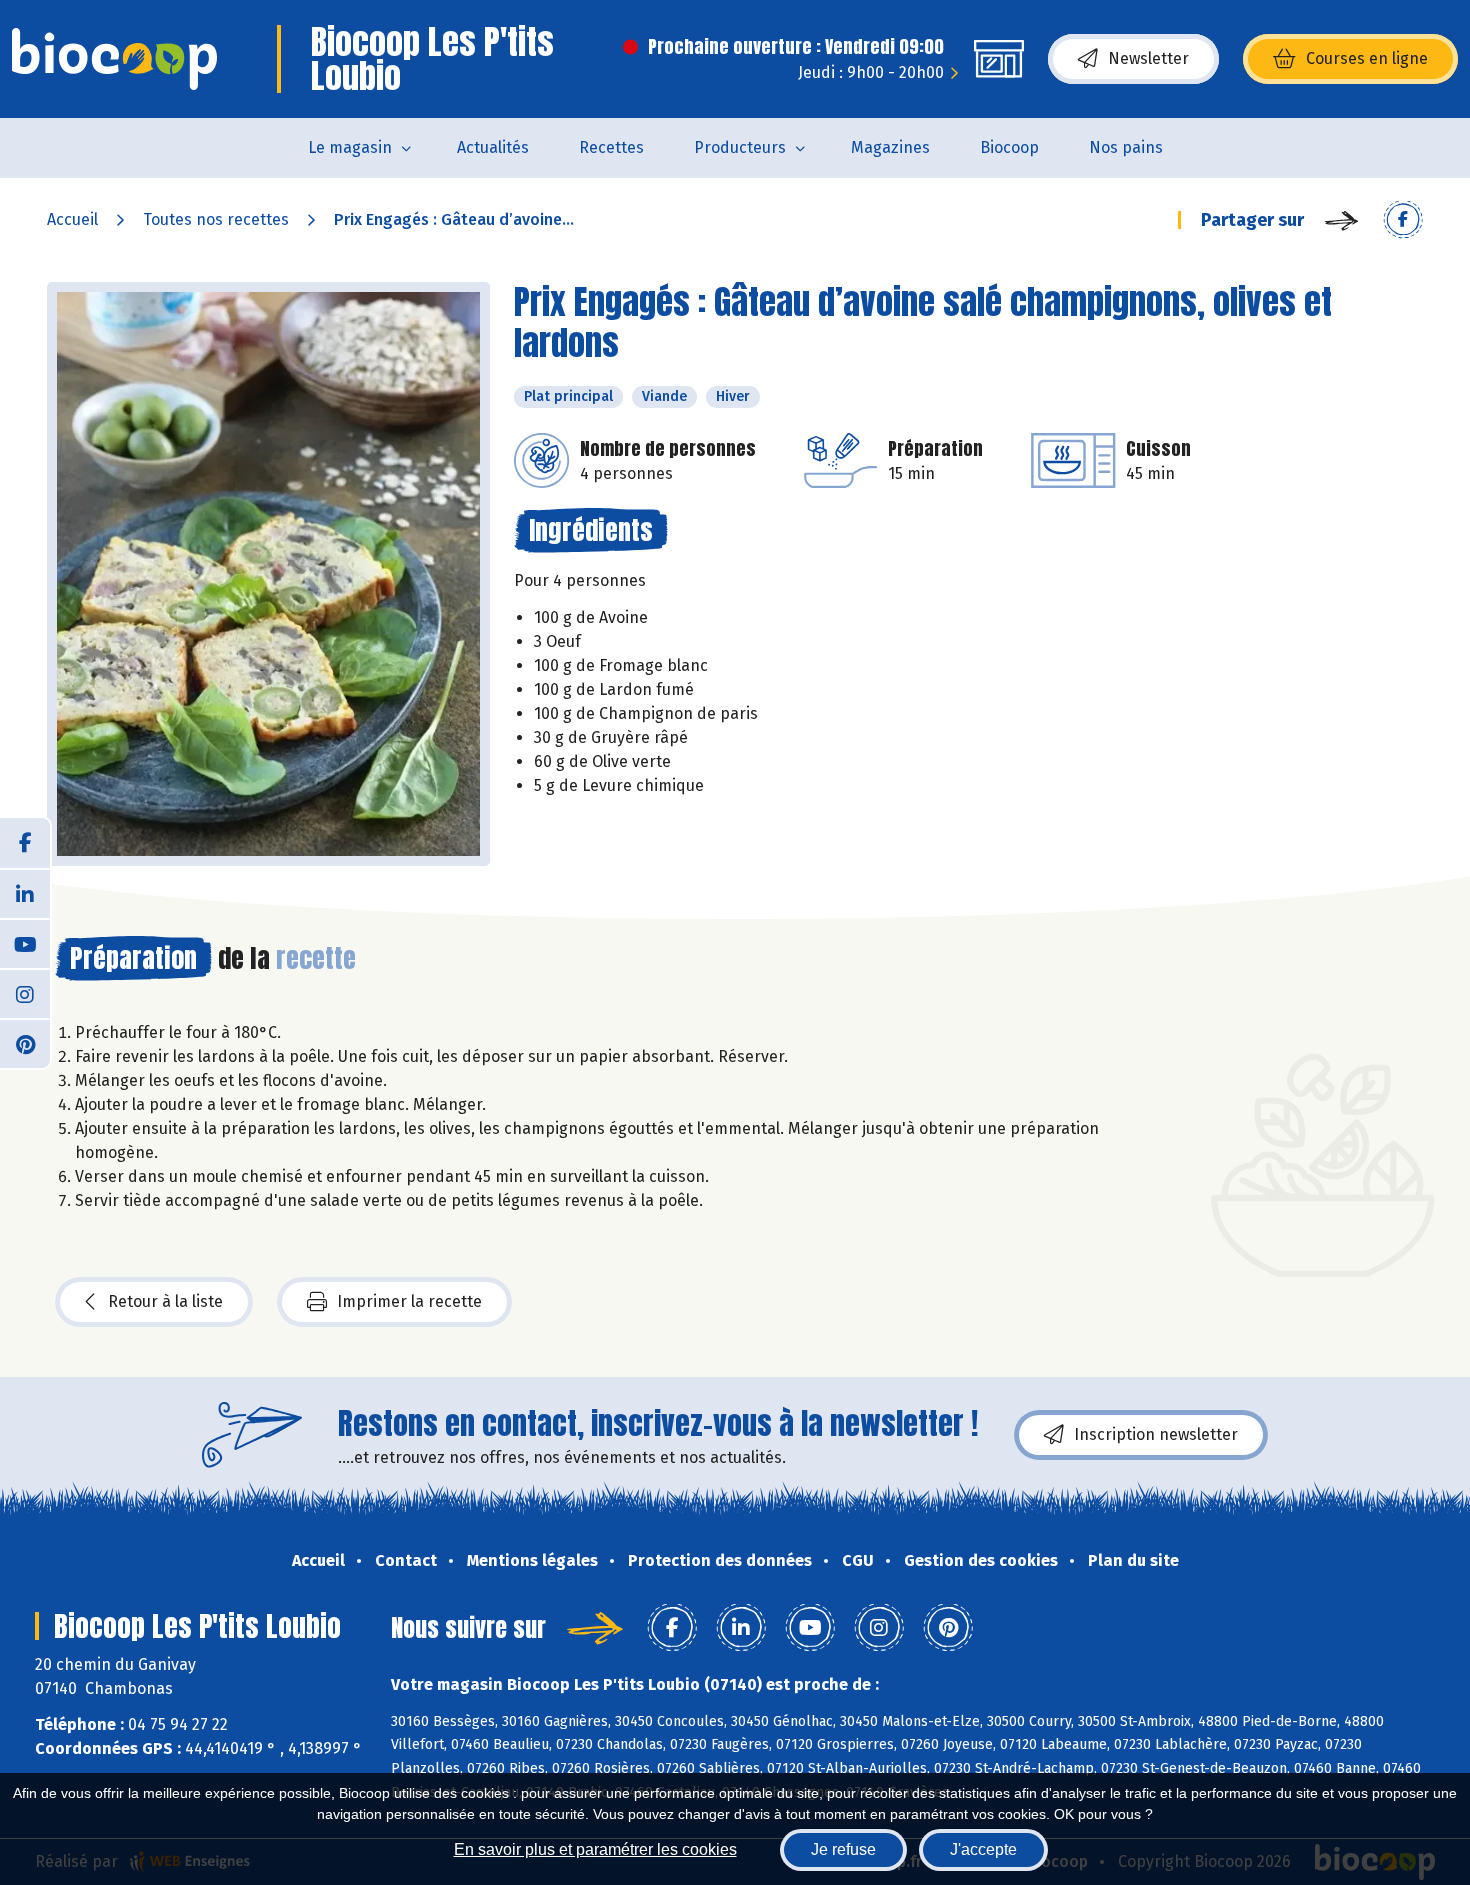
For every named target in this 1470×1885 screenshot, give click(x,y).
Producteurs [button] (740, 147)
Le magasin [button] (350, 147)
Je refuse (843, 1849)
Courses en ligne (1367, 58)
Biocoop (1009, 147)
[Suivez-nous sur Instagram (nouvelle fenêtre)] (25, 993)
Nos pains (1126, 147)
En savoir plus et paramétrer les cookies (595, 1849)
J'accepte (983, 1849)
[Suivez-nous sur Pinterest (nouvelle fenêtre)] (25, 1043)
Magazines (890, 147)
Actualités (493, 147)
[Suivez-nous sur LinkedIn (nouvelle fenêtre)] (25, 893)
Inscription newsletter (1156, 1434)
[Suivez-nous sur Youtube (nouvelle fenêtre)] (25, 943)
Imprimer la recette (409, 1301)
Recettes (611, 147)
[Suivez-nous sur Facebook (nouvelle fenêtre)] (25, 843)
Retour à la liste (165, 1301)
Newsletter (1148, 58)
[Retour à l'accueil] (114, 59)
